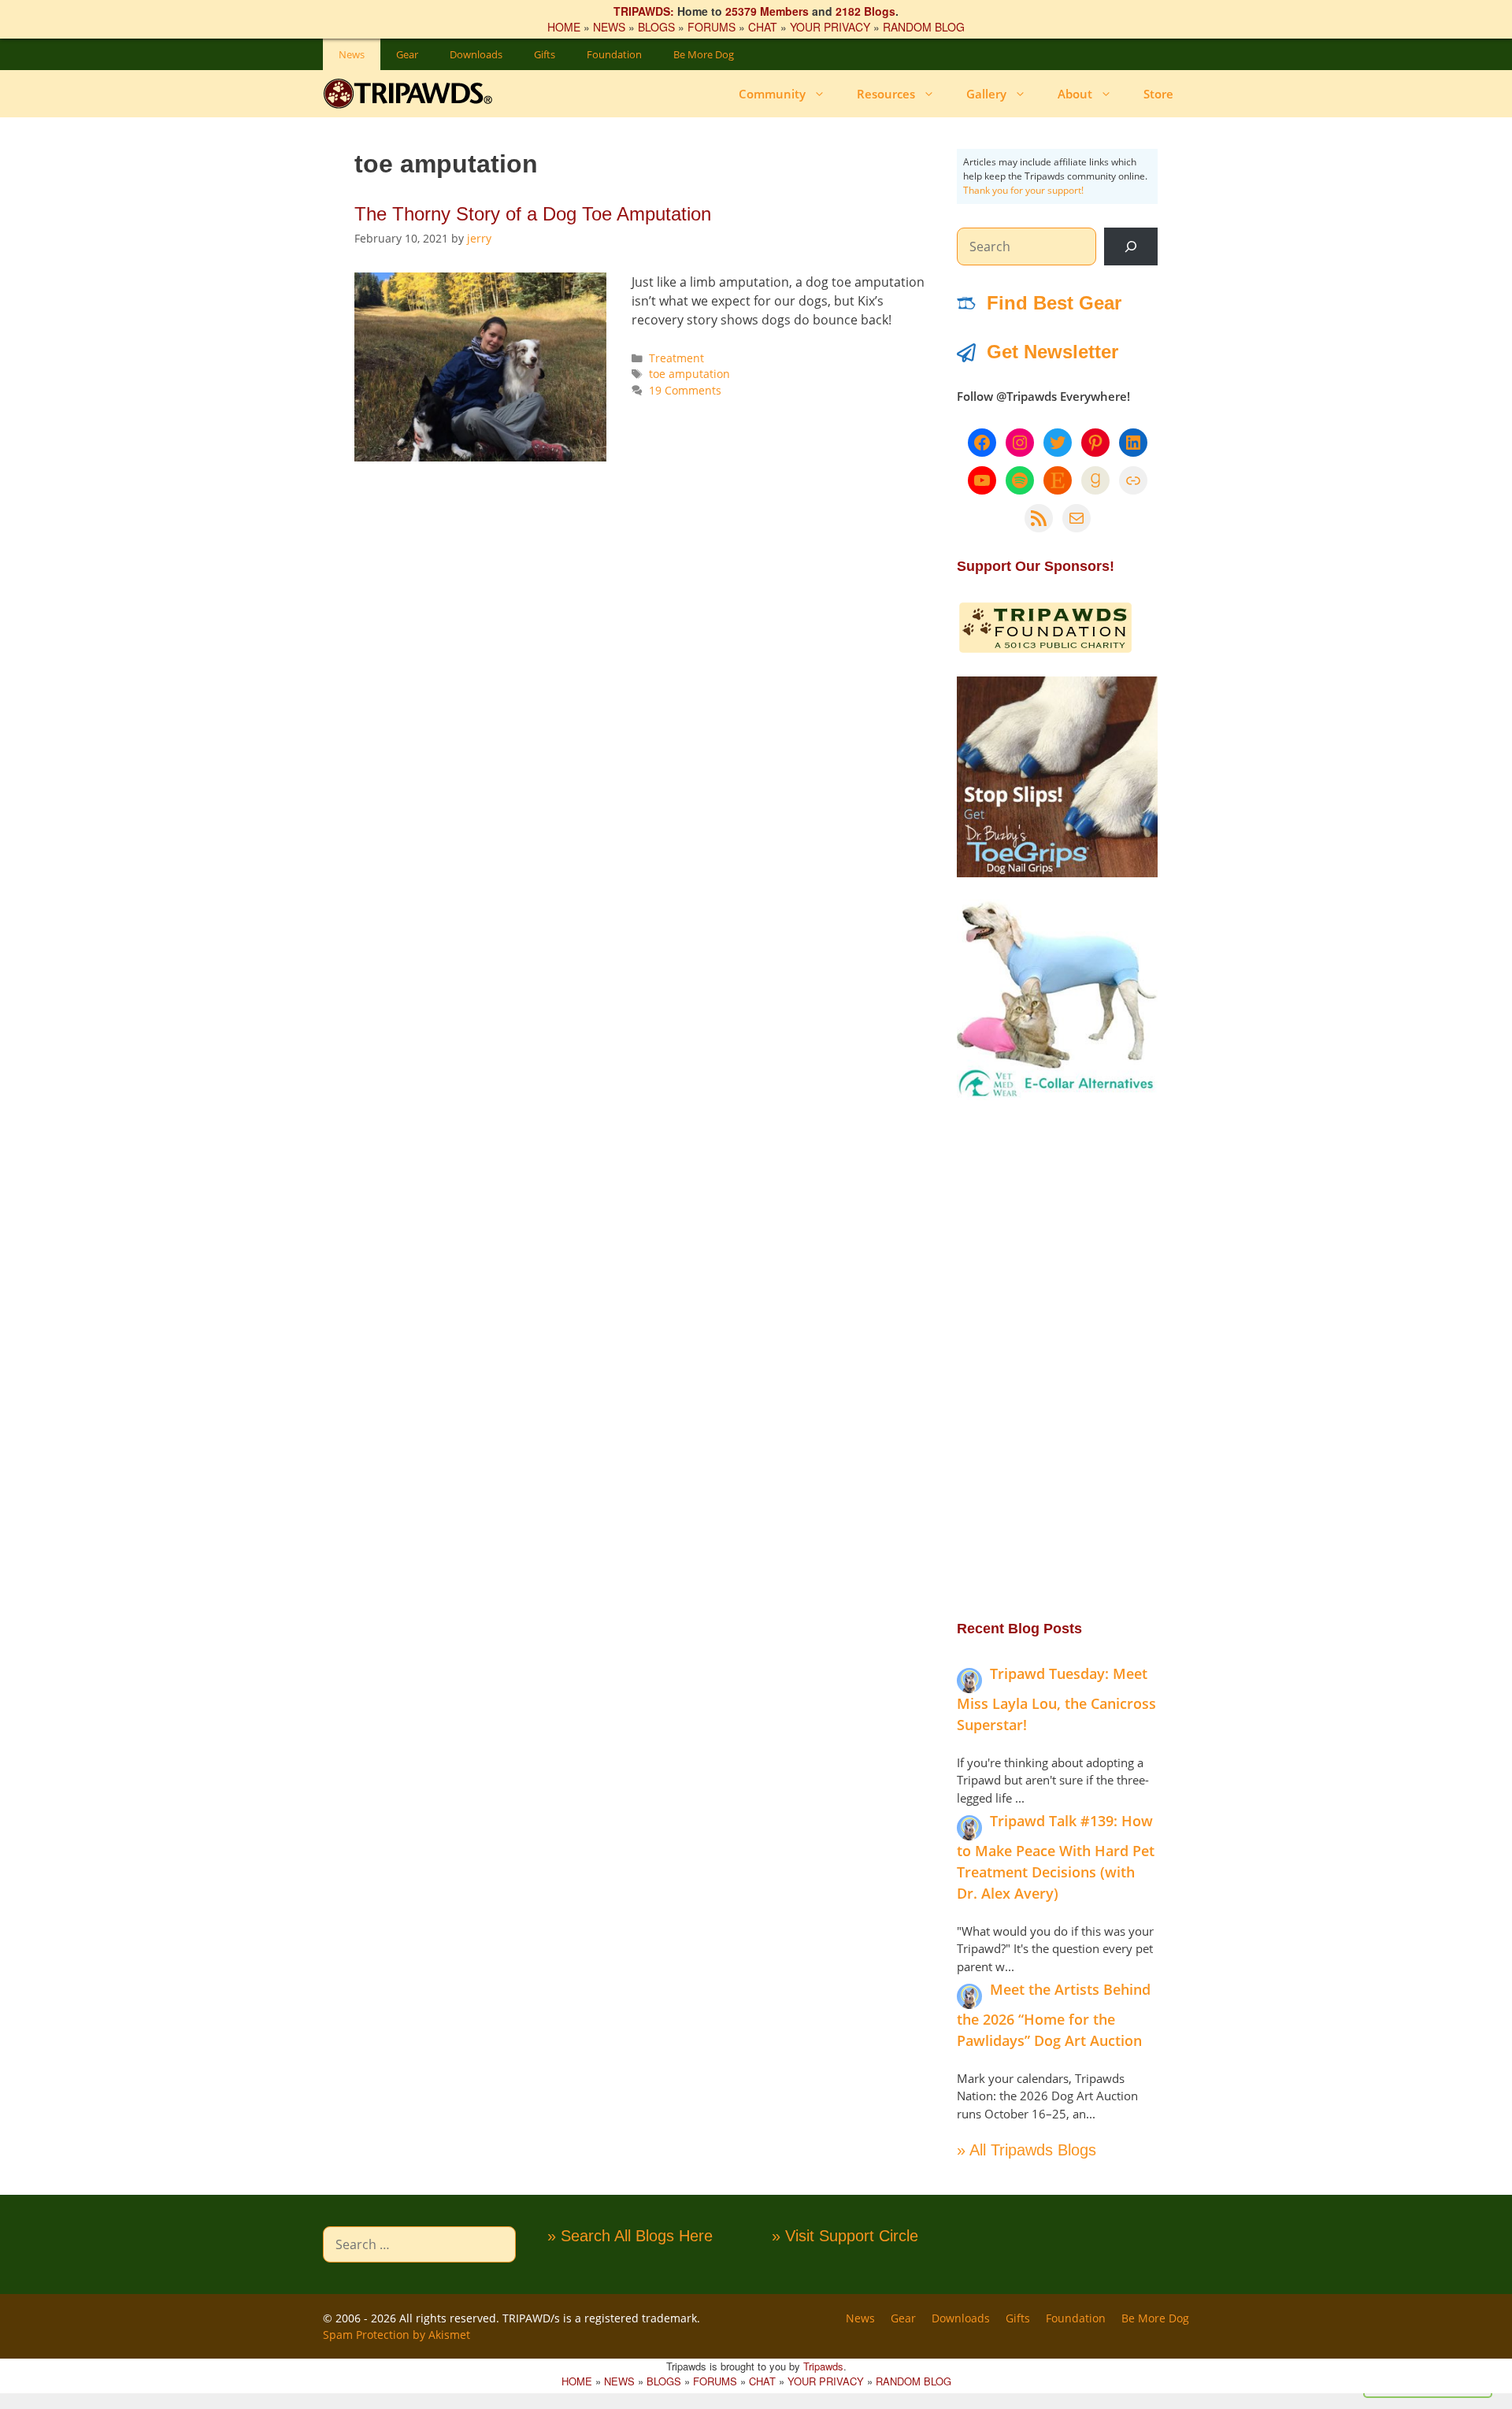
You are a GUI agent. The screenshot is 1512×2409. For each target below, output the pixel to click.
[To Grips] (1057, 873)
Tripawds (823, 2366)
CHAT (763, 27)
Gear (407, 54)
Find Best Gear (1054, 303)
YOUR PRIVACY (830, 27)
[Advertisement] (1057, 1358)
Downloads (476, 54)
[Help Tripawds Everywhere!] (1045, 650)
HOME (564, 27)
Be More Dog (704, 54)
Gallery (986, 94)
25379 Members (767, 11)
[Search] (1131, 246)
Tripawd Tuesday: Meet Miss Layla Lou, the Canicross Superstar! (1056, 1699)
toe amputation (689, 374)
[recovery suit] (1057, 1095)
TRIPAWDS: (644, 11)
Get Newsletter (1052, 352)
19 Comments (685, 390)
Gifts (545, 54)
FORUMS (712, 27)
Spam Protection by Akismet (397, 2335)
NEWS (609, 27)
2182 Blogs (865, 11)
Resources (886, 94)
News (352, 54)
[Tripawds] (411, 94)
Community (772, 94)
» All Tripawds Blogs (1027, 2150)
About (1075, 94)
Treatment (676, 358)
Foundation (614, 54)
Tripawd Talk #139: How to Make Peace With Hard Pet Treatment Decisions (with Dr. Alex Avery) (1056, 1857)
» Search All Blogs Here (630, 2236)
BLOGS (656, 27)
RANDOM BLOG (924, 27)
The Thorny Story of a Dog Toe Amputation (533, 214)
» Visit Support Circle (845, 2236)
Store (1158, 94)
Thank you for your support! (1023, 190)
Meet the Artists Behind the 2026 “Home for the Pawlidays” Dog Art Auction (1054, 2015)
